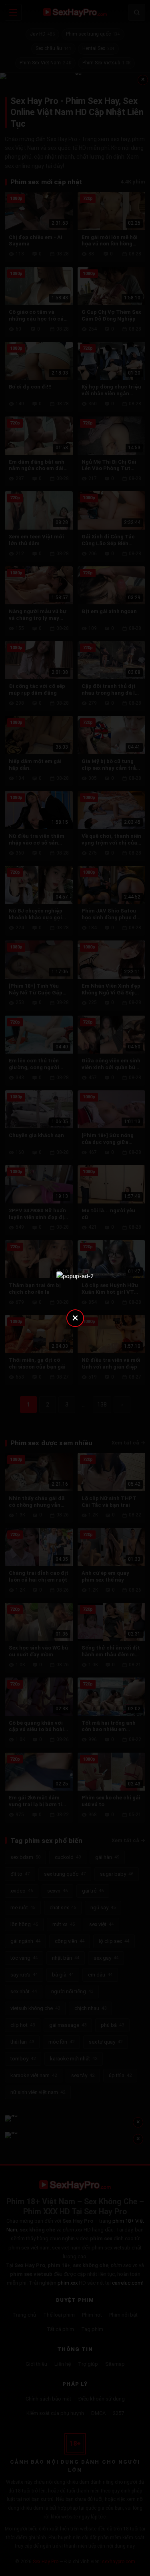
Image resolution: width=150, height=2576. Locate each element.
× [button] (75, 1318)
